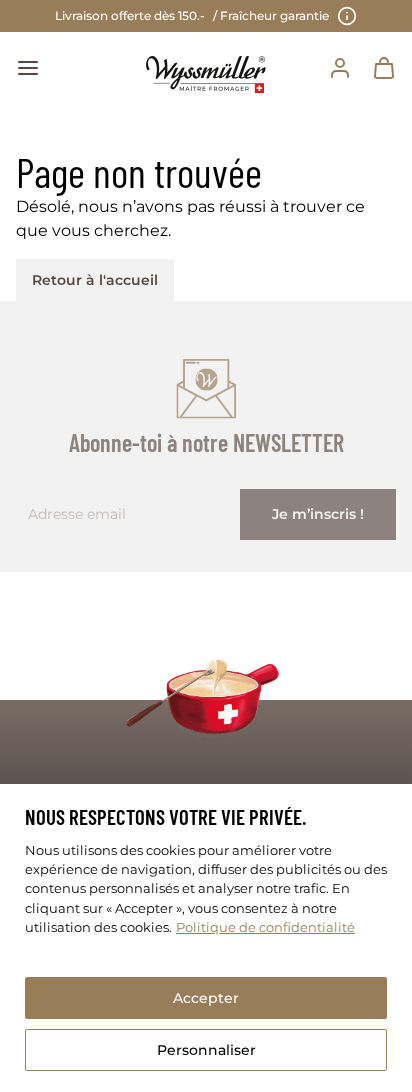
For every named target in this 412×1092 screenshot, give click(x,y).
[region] (206, 938)
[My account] (340, 68)
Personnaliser (206, 1050)
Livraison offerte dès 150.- (192, 15)
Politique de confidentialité (265, 927)
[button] (28, 68)
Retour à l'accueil (95, 280)
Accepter (206, 998)
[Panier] (384, 68)
